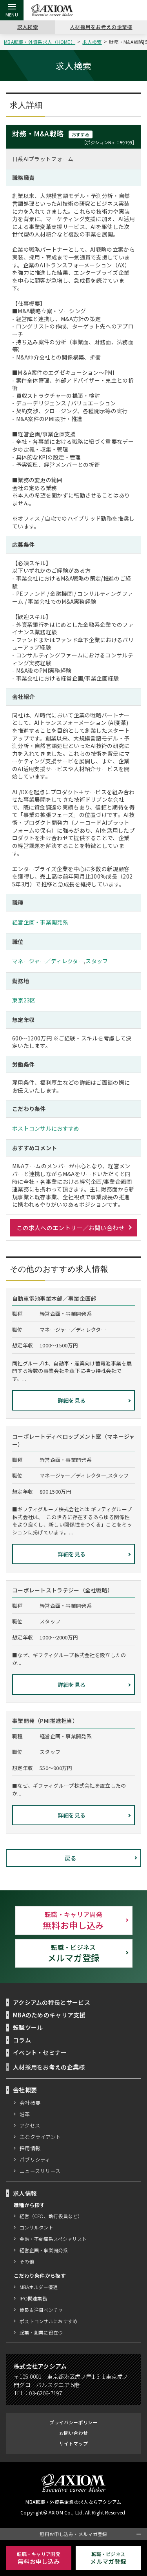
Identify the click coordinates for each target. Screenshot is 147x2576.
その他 (27, 2261)
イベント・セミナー (40, 2052)
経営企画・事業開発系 (40, 922)
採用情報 (30, 2148)
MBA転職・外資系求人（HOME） (40, 42)
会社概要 (30, 2103)
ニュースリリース (40, 2171)
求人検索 (28, 27)
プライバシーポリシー (73, 2422)
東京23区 (24, 1000)
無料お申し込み (73, 1920)
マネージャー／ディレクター (48, 961)
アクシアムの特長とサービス (52, 2002)
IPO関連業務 (33, 2298)
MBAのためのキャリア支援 (49, 2015)
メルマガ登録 (74, 1953)
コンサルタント (36, 2227)
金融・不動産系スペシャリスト (53, 2239)
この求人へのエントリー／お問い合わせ (70, 1228)
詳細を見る (72, 1400)
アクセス (30, 2125)
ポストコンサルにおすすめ (46, 1128)
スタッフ (97, 961)
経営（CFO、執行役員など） (51, 2216)
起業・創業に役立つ (41, 2332)
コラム (22, 2040)
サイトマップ (74, 2443)
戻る (71, 1858)
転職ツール (28, 2027)
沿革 (25, 2114)
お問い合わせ (74, 2433)
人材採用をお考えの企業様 (101, 27)
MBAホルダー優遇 (39, 2287)
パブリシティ (35, 2159)
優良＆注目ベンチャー (44, 2310)
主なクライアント (40, 2137)
